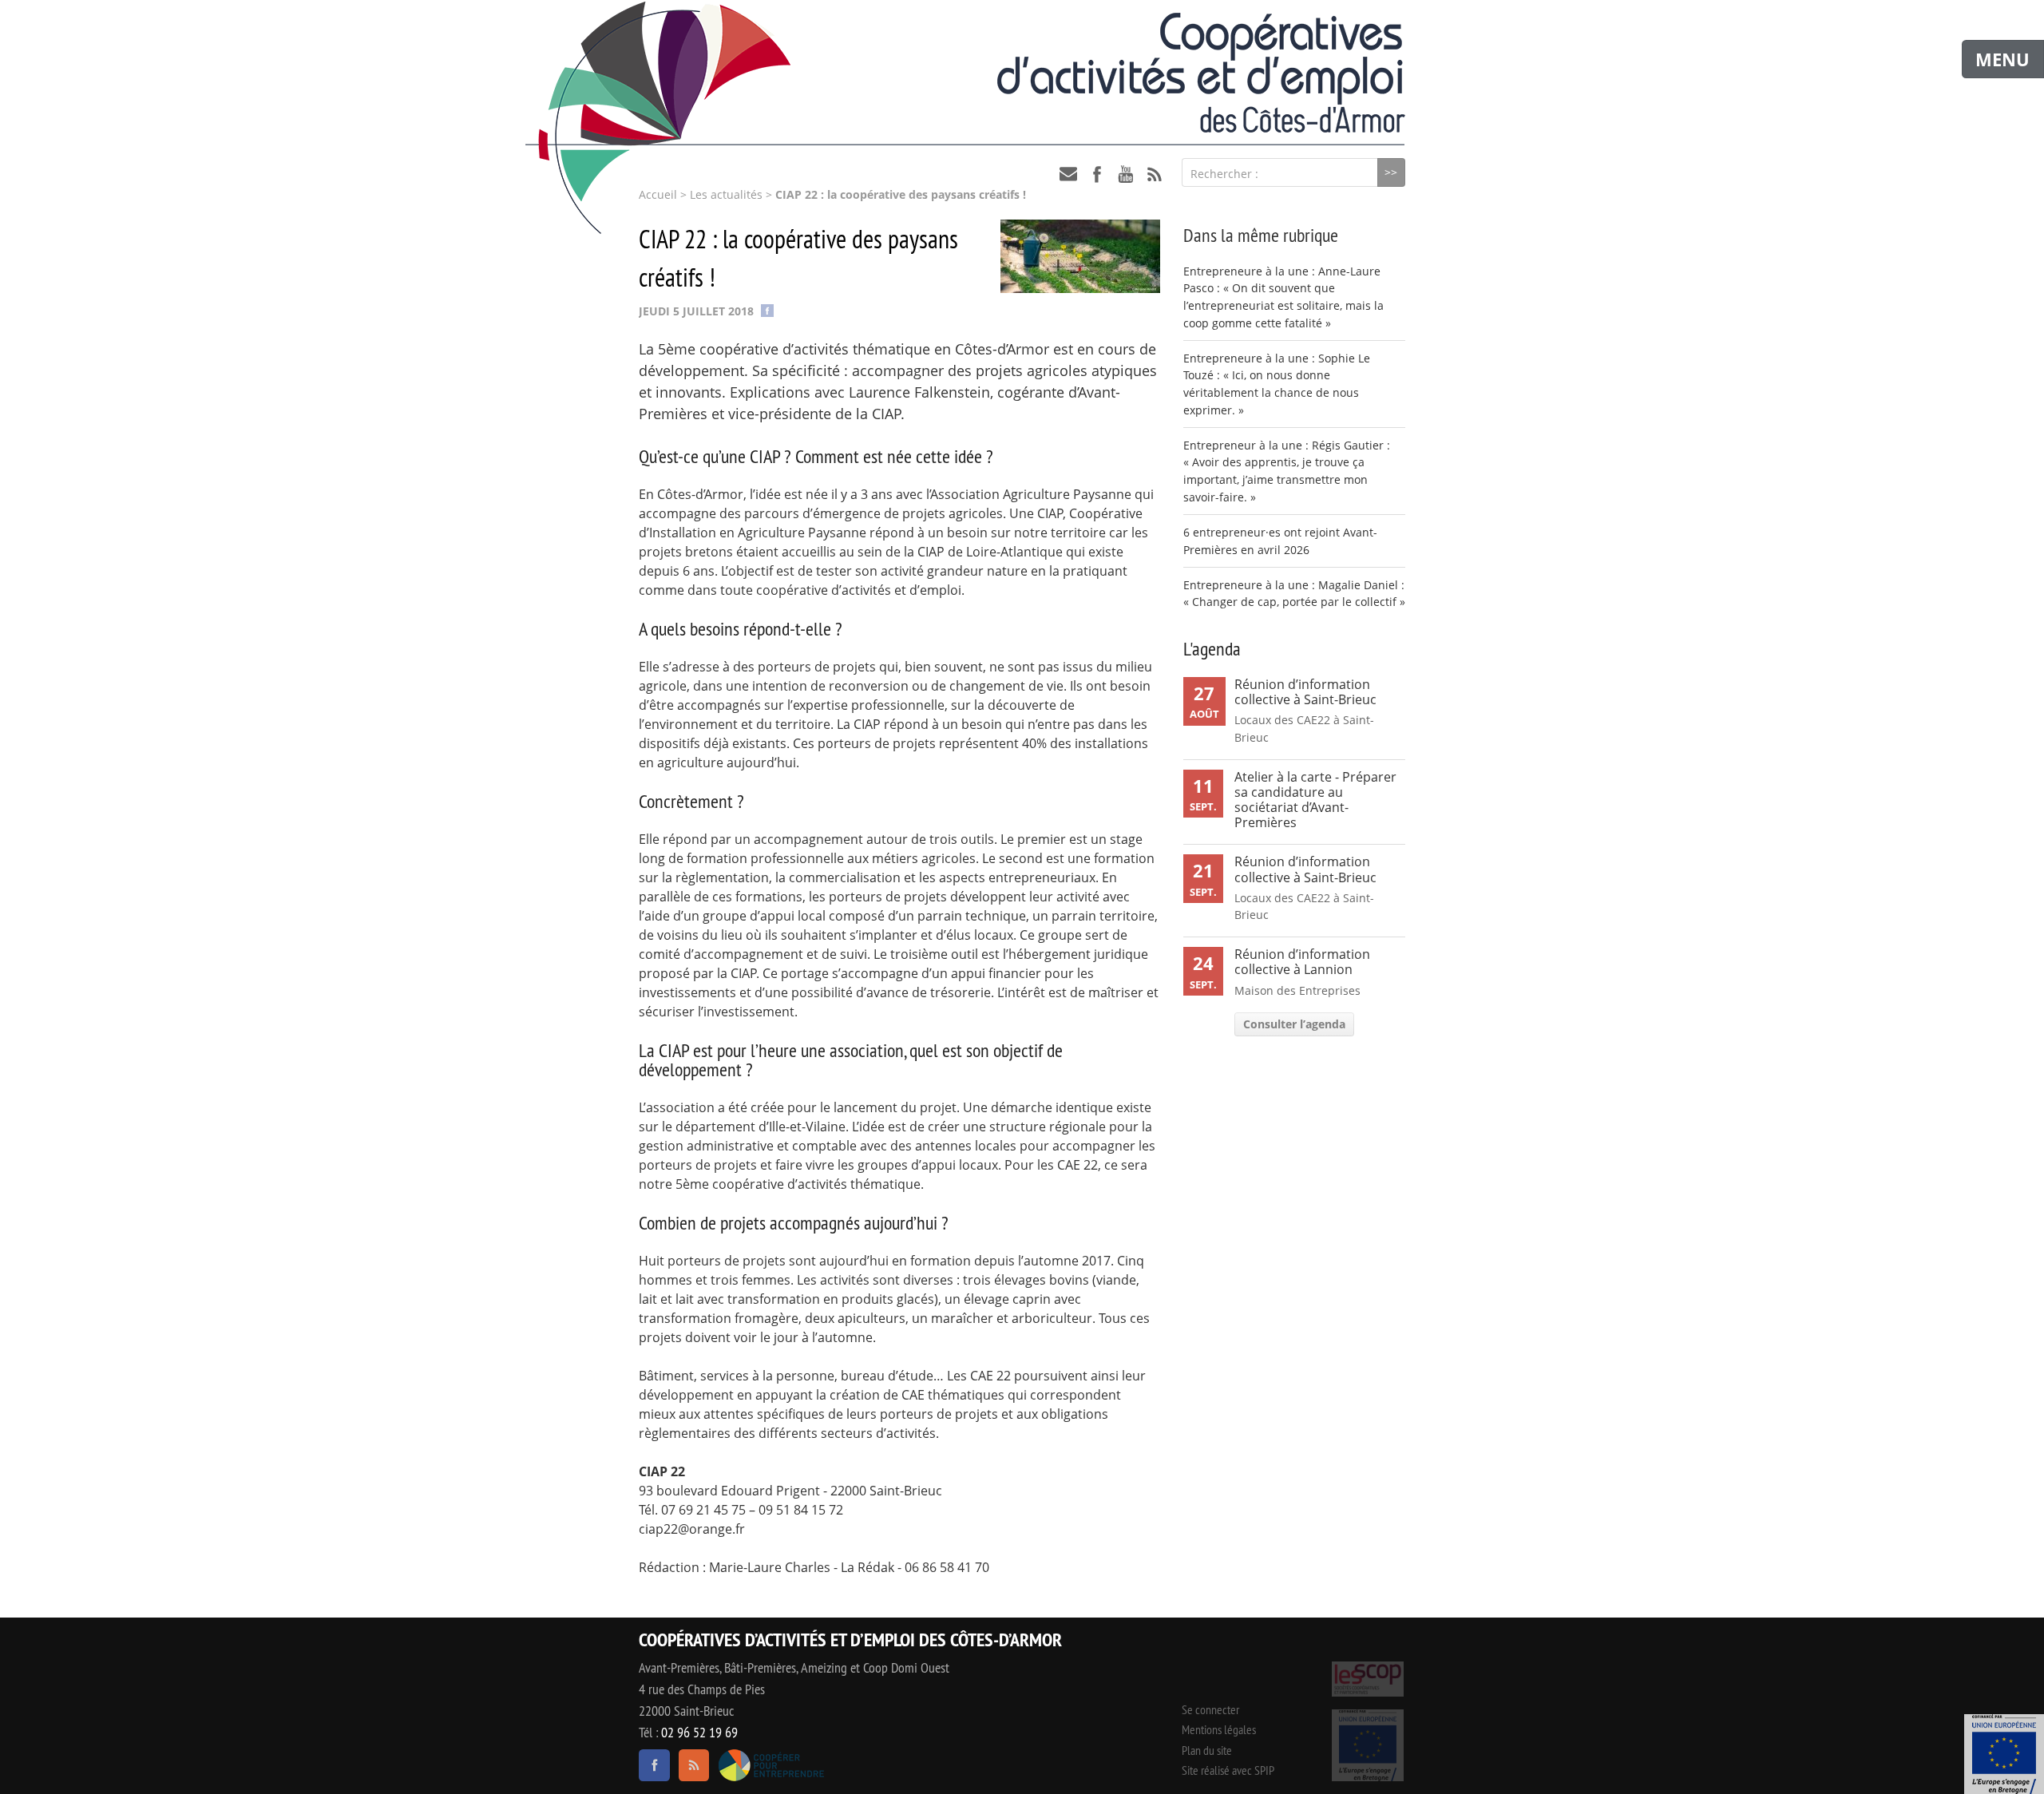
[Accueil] (1022, 73)
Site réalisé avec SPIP (1228, 1770)
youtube (1126, 174)
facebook (1097, 174)
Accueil (658, 195)
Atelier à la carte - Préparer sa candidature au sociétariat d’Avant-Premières (1315, 800)
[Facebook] (767, 309)
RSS (1155, 174)
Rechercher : (1224, 174)
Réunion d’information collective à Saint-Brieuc (1305, 692)
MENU (2002, 59)
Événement (2004, 1754)
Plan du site (1207, 1750)
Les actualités (726, 195)
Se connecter (1210, 1709)
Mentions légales (1219, 1729)
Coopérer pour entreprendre (771, 1765)
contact (1068, 174)
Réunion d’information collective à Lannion (1302, 962)
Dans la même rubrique (1261, 235)
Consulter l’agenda (1294, 1024)
